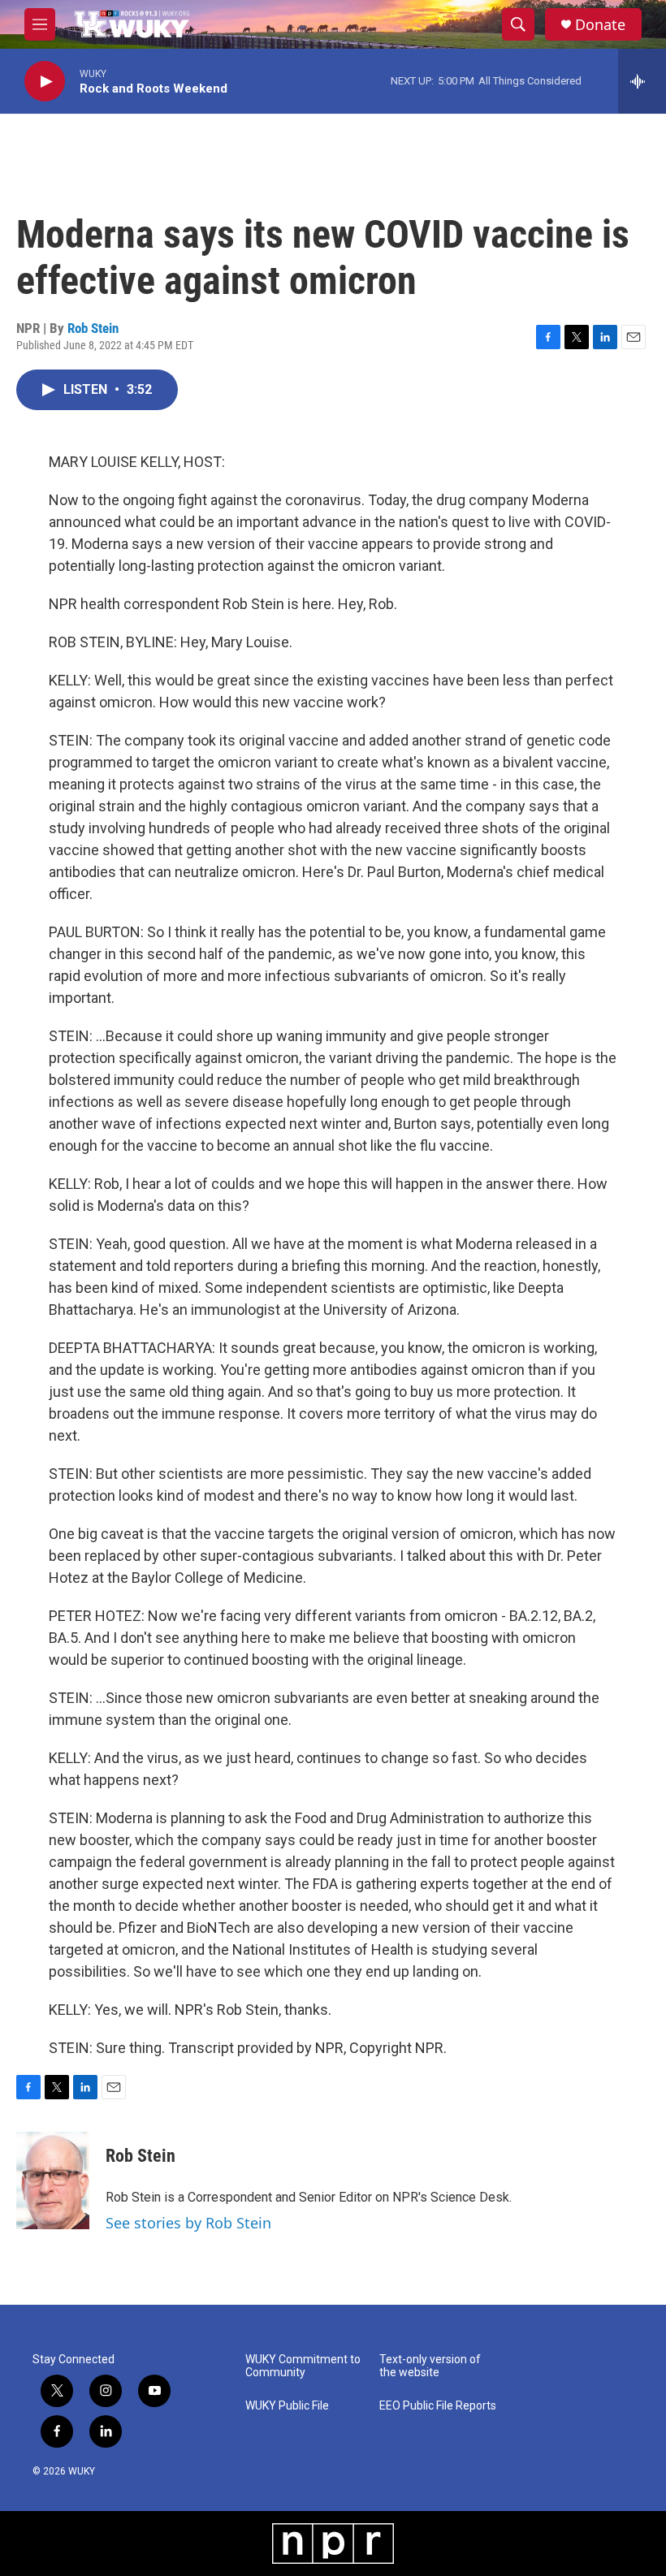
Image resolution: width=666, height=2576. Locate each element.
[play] (45, 82)
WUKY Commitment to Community (303, 2366)
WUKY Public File (287, 2406)
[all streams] (642, 81)
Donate (600, 25)
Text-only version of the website (430, 2366)
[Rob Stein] (53, 2181)
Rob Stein (93, 328)
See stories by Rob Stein (188, 2223)
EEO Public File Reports (438, 2406)
